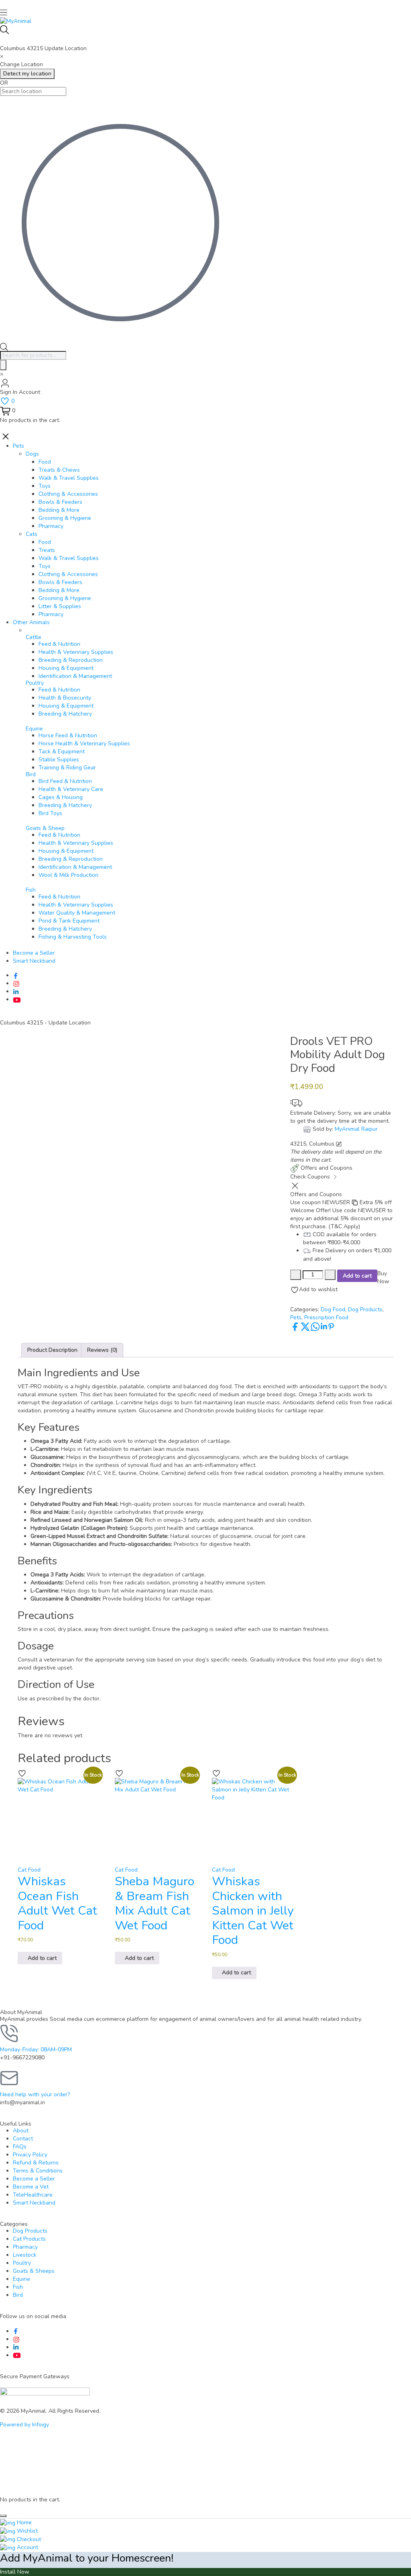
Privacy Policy (30, 2155)
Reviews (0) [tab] (102, 1350)
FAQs (20, 2147)
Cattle (34, 637)
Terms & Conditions (38, 2171)
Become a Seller (34, 2179)
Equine (21, 2279)
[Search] (3, 365)
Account (27, 2547)
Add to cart (357, 1276)
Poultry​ (35, 683)
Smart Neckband (34, 2203)
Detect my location (27, 74)
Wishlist (26, 2531)
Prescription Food (326, 1317)
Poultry (22, 2263)
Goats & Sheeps (34, 2271)
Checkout (28, 2539)
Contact (23, 2139)
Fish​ (31, 890)
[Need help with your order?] (10, 2078)
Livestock (25, 2255)
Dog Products (365, 1309)
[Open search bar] (4, 347)
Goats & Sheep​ (45, 828)
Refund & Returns (36, 2163)
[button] (40, 1958)
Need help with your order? (35, 2094)
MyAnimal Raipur (356, 1129)
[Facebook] (16, 975)
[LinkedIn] (16, 991)
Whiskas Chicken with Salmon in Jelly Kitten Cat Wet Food (253, 1911)
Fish (18, 2287)
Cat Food (29, 1870)
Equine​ (34, 729)
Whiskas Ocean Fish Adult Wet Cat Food (57, 1903)
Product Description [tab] (52, 1350)
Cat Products (29, 2239)
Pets (296, 1317)
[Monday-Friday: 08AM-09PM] (10, 2033)
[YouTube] (17, 999)
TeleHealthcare (33, 2195)
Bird (31, 774)
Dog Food (333, 1309)
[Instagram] (16, 983)
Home (23, 2522)
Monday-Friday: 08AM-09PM (36, 2050)
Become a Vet (31, 2187)
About (21, 2131)
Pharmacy (25, 2247)
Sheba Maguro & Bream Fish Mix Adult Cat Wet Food (155, 1903)
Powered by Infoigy (24, 2425)
